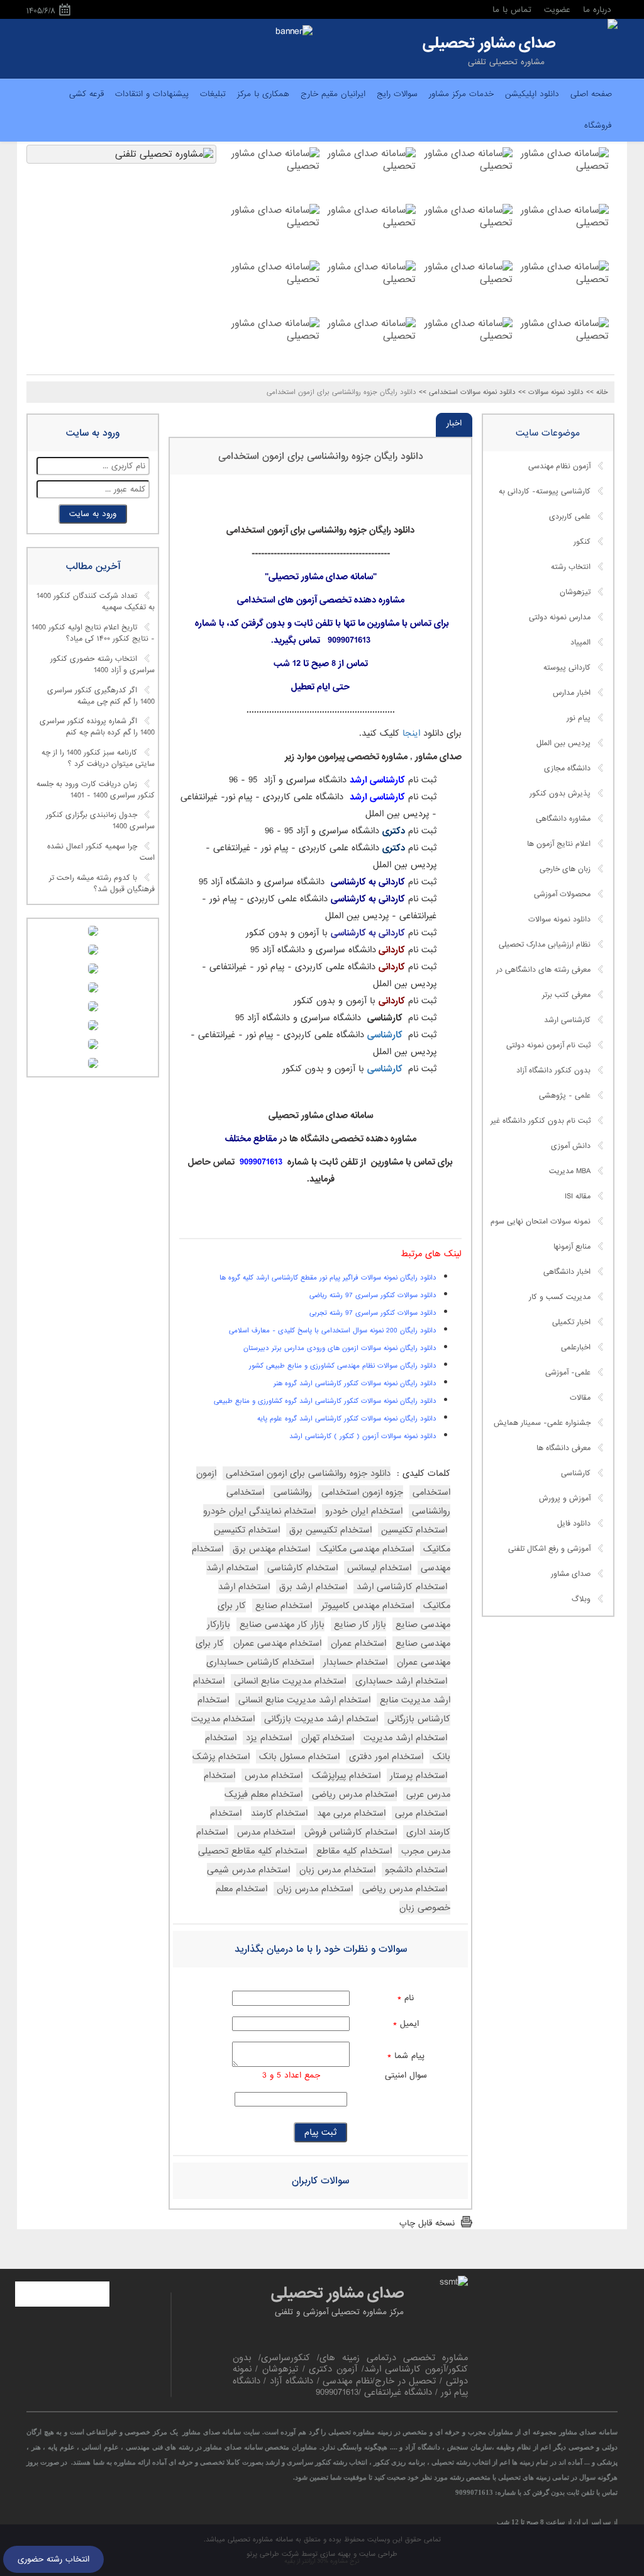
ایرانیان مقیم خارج (333, 94)
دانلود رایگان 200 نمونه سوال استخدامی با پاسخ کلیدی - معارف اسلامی (333, 1330)
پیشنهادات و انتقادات (152, 94)
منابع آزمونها (572, 1247)
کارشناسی (576, 1473)
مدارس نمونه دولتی (560, 617)
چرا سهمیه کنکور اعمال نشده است (101, 853)
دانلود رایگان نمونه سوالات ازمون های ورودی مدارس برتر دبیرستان (340, 1348)
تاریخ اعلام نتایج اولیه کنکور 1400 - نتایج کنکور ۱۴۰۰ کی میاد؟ (93, 634)
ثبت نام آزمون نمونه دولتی (548, 1045)
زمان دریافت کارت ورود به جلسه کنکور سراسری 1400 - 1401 (96, 790)
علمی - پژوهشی (565, 1096)
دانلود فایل (574, 1524)
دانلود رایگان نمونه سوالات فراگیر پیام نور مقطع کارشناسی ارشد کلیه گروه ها (328, 1278)
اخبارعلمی (576, 1347)
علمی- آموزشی (568, 1373)
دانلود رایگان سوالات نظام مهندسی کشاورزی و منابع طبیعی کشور (343, 1366)
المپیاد (580, 643)
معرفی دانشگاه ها (563, 1448)
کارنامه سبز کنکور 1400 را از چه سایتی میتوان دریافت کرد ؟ (98, 758)
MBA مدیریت (570, 1171)
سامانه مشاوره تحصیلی (259, 2539)
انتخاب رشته (571, 567)
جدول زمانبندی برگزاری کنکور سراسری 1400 (100, 821)
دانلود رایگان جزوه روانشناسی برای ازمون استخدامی (321, 456)
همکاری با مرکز (263, 94)
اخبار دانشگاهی (567, 1272)
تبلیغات (213, 94)
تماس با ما (512, 10)
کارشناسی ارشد (567, 1020)
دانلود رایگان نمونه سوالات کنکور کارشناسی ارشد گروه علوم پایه (347, 1419)
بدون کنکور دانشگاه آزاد (553, 1071)
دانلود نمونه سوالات (559, 920)
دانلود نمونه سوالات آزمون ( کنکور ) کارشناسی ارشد (363, 1436)
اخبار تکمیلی (571, 1322)
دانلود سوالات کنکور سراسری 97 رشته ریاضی (373, 1295)
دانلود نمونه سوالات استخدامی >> (467, 392)
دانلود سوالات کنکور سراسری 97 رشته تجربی (373, 1313)
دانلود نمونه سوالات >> (551, 392)
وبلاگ (581, 1599)
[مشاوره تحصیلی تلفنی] (613, 25)
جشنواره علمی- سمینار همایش (542, 1423)
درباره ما (597, 10)
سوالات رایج (397, 94)
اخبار (454, 423)
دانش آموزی (571, 1146)
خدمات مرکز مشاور (461, 94)
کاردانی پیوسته (567, 668)
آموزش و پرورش (565, 1499)
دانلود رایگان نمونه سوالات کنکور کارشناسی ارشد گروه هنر (355, 1383)
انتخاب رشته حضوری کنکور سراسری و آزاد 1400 (103, 665)
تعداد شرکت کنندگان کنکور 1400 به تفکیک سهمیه (96, 602)
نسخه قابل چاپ (427, 2223)
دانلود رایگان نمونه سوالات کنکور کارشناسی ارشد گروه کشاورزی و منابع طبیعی (325, 1401)
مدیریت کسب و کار (560, 1297)
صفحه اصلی (591, 94)
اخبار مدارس (572, 693)
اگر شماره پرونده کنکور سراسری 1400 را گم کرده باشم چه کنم (97, 728)
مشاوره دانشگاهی (563, 819)
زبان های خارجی (565, 869)
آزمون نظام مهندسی (559, 466)
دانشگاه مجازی (567, 768)
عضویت (557, 10)
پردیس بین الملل (563, 743)
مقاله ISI (578, 1196)
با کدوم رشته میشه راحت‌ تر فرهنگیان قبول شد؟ (102, 884)
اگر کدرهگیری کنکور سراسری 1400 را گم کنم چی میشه (101, 696)
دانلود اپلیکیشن (532, 94)
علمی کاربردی (570, 517)
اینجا (410, 733)
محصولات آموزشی (562, 894)
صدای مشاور (571, 1574)
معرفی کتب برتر (566, 995)
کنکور (582, 542)
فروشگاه (598, 126)
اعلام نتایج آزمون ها (559, 844)
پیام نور (579, 718)
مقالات (580, 1398)
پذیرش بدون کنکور (560, 794)
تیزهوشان (575, 592)
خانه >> (597, 392)
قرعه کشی (86, 94)
